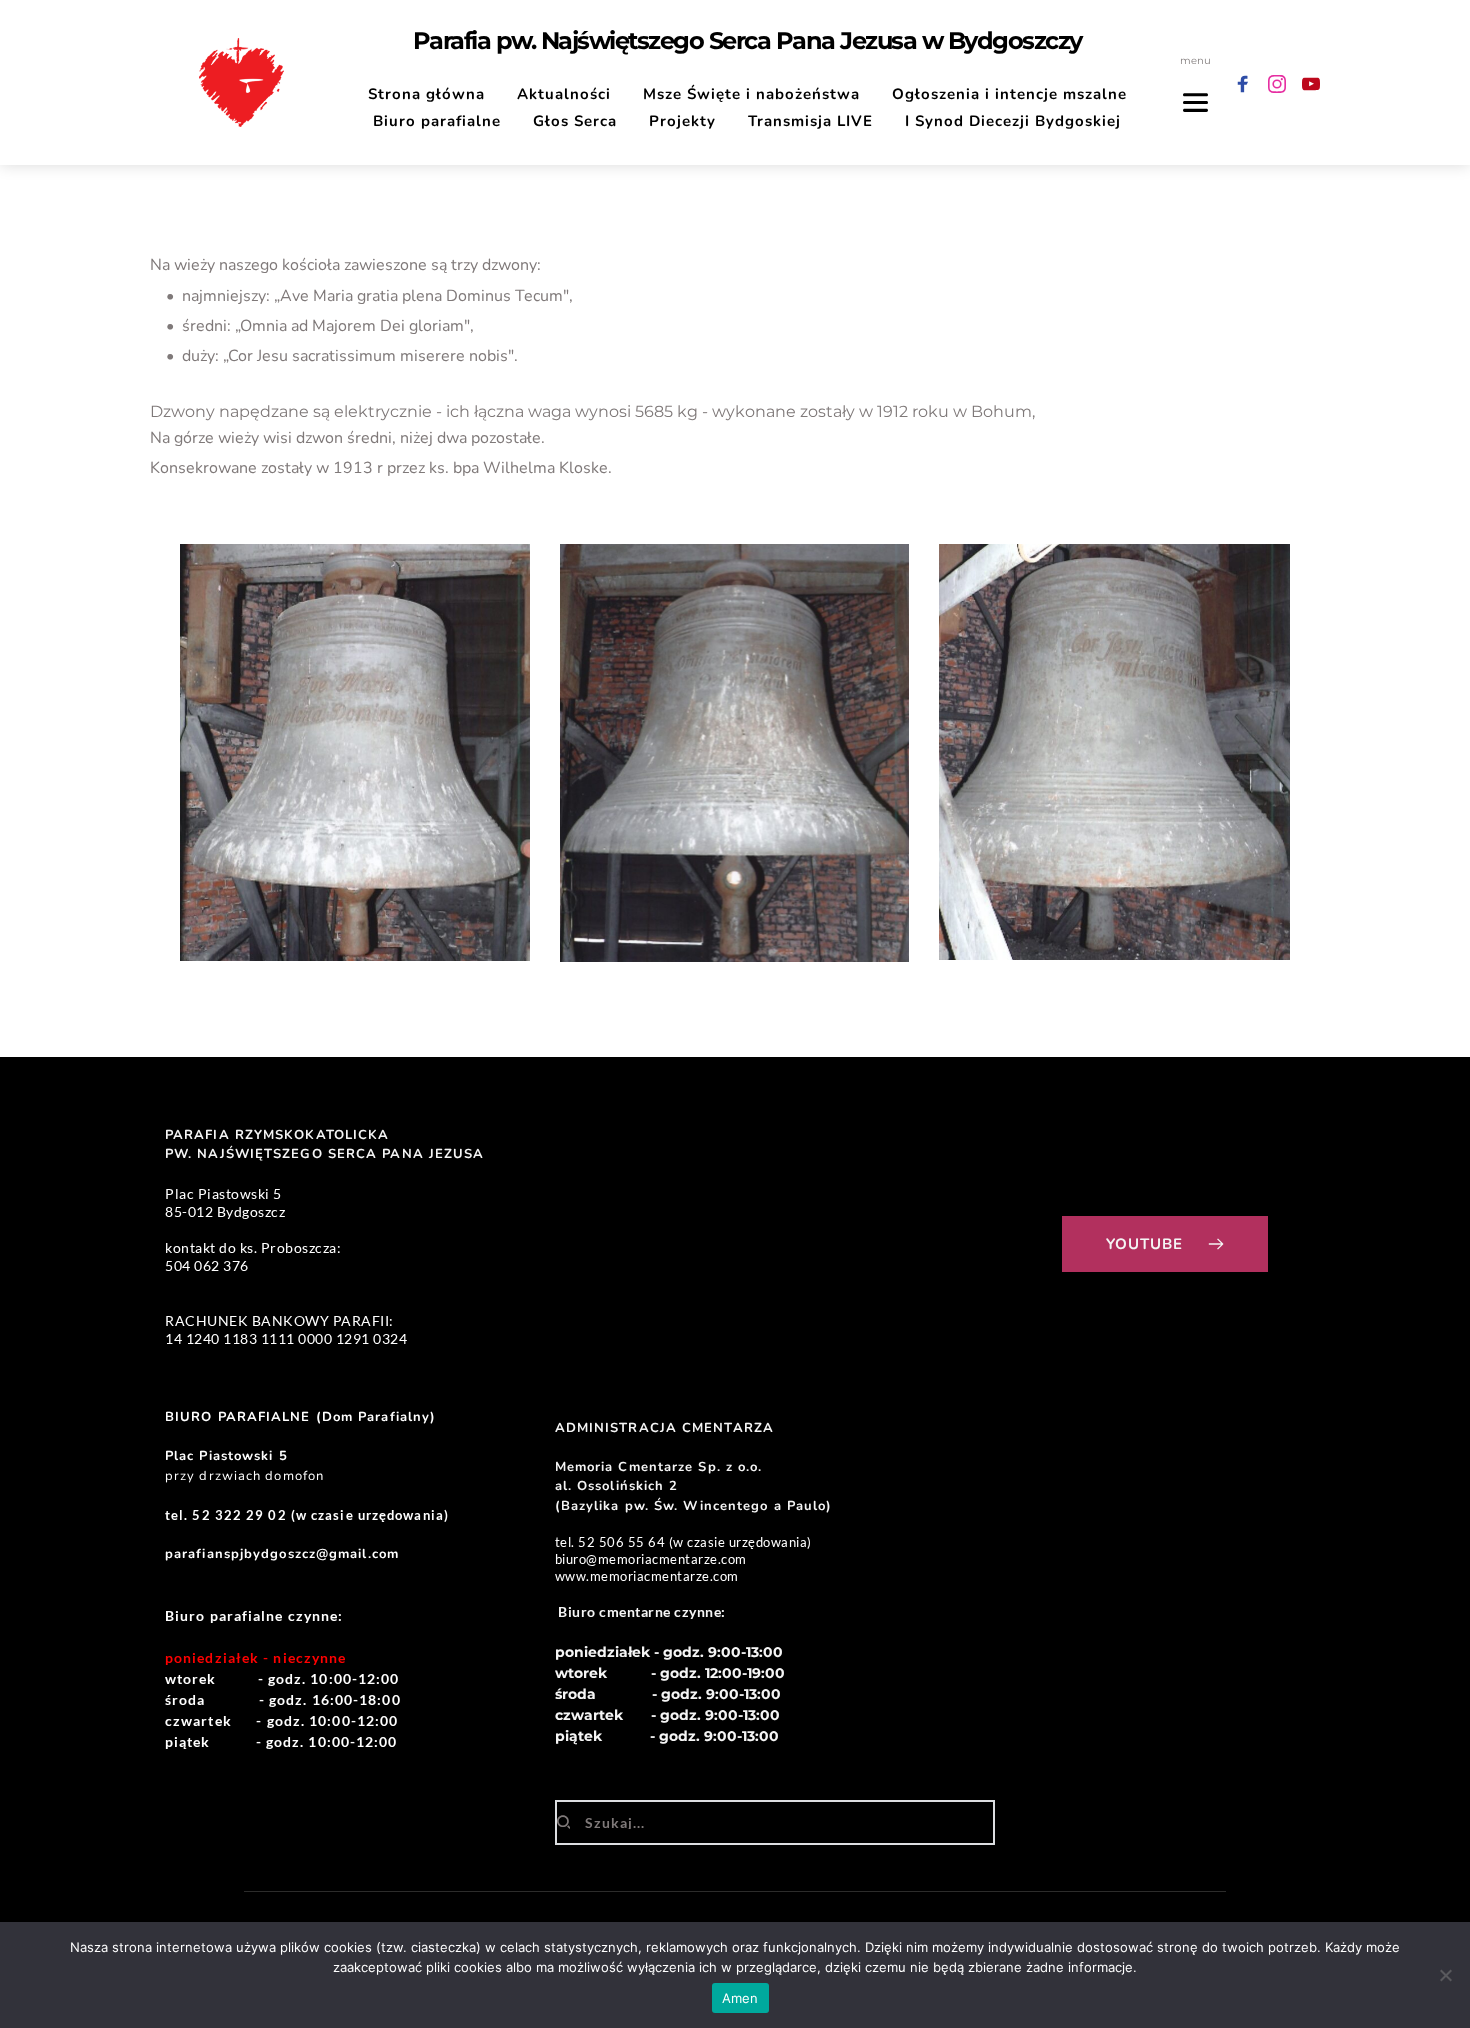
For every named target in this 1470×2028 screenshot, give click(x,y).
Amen (740, 1998)
